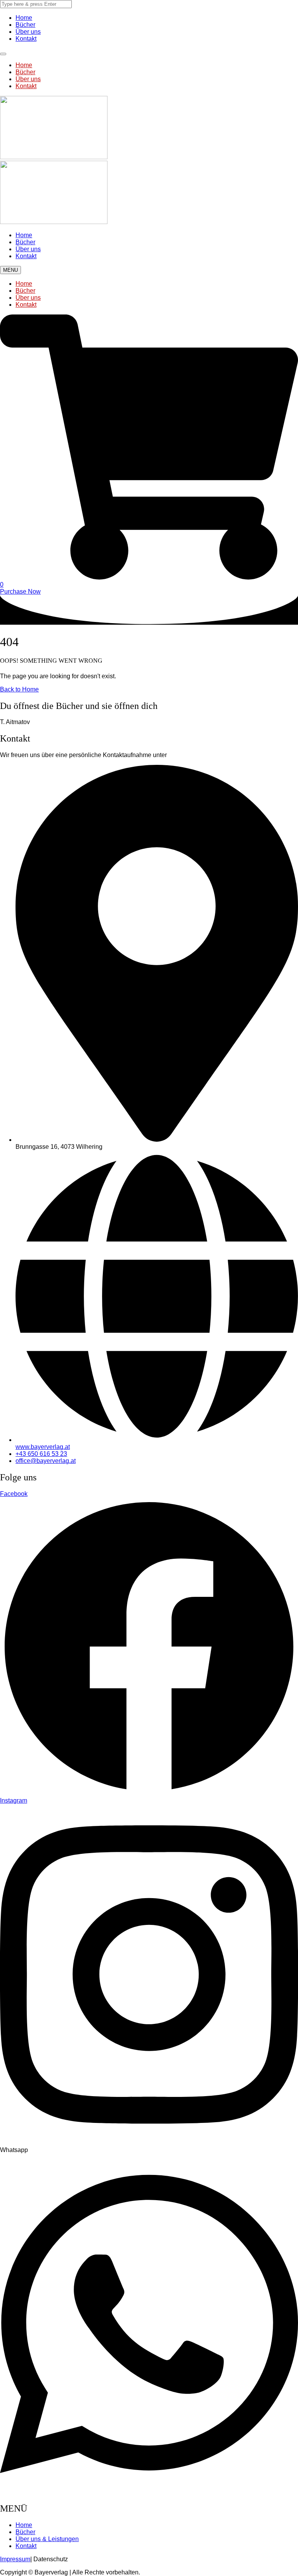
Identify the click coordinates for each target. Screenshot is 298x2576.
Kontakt (26, 39)
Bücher (25, 25)
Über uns (28, 32)
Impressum (15, 2559)
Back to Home (19, 689)
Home (24, 18)
